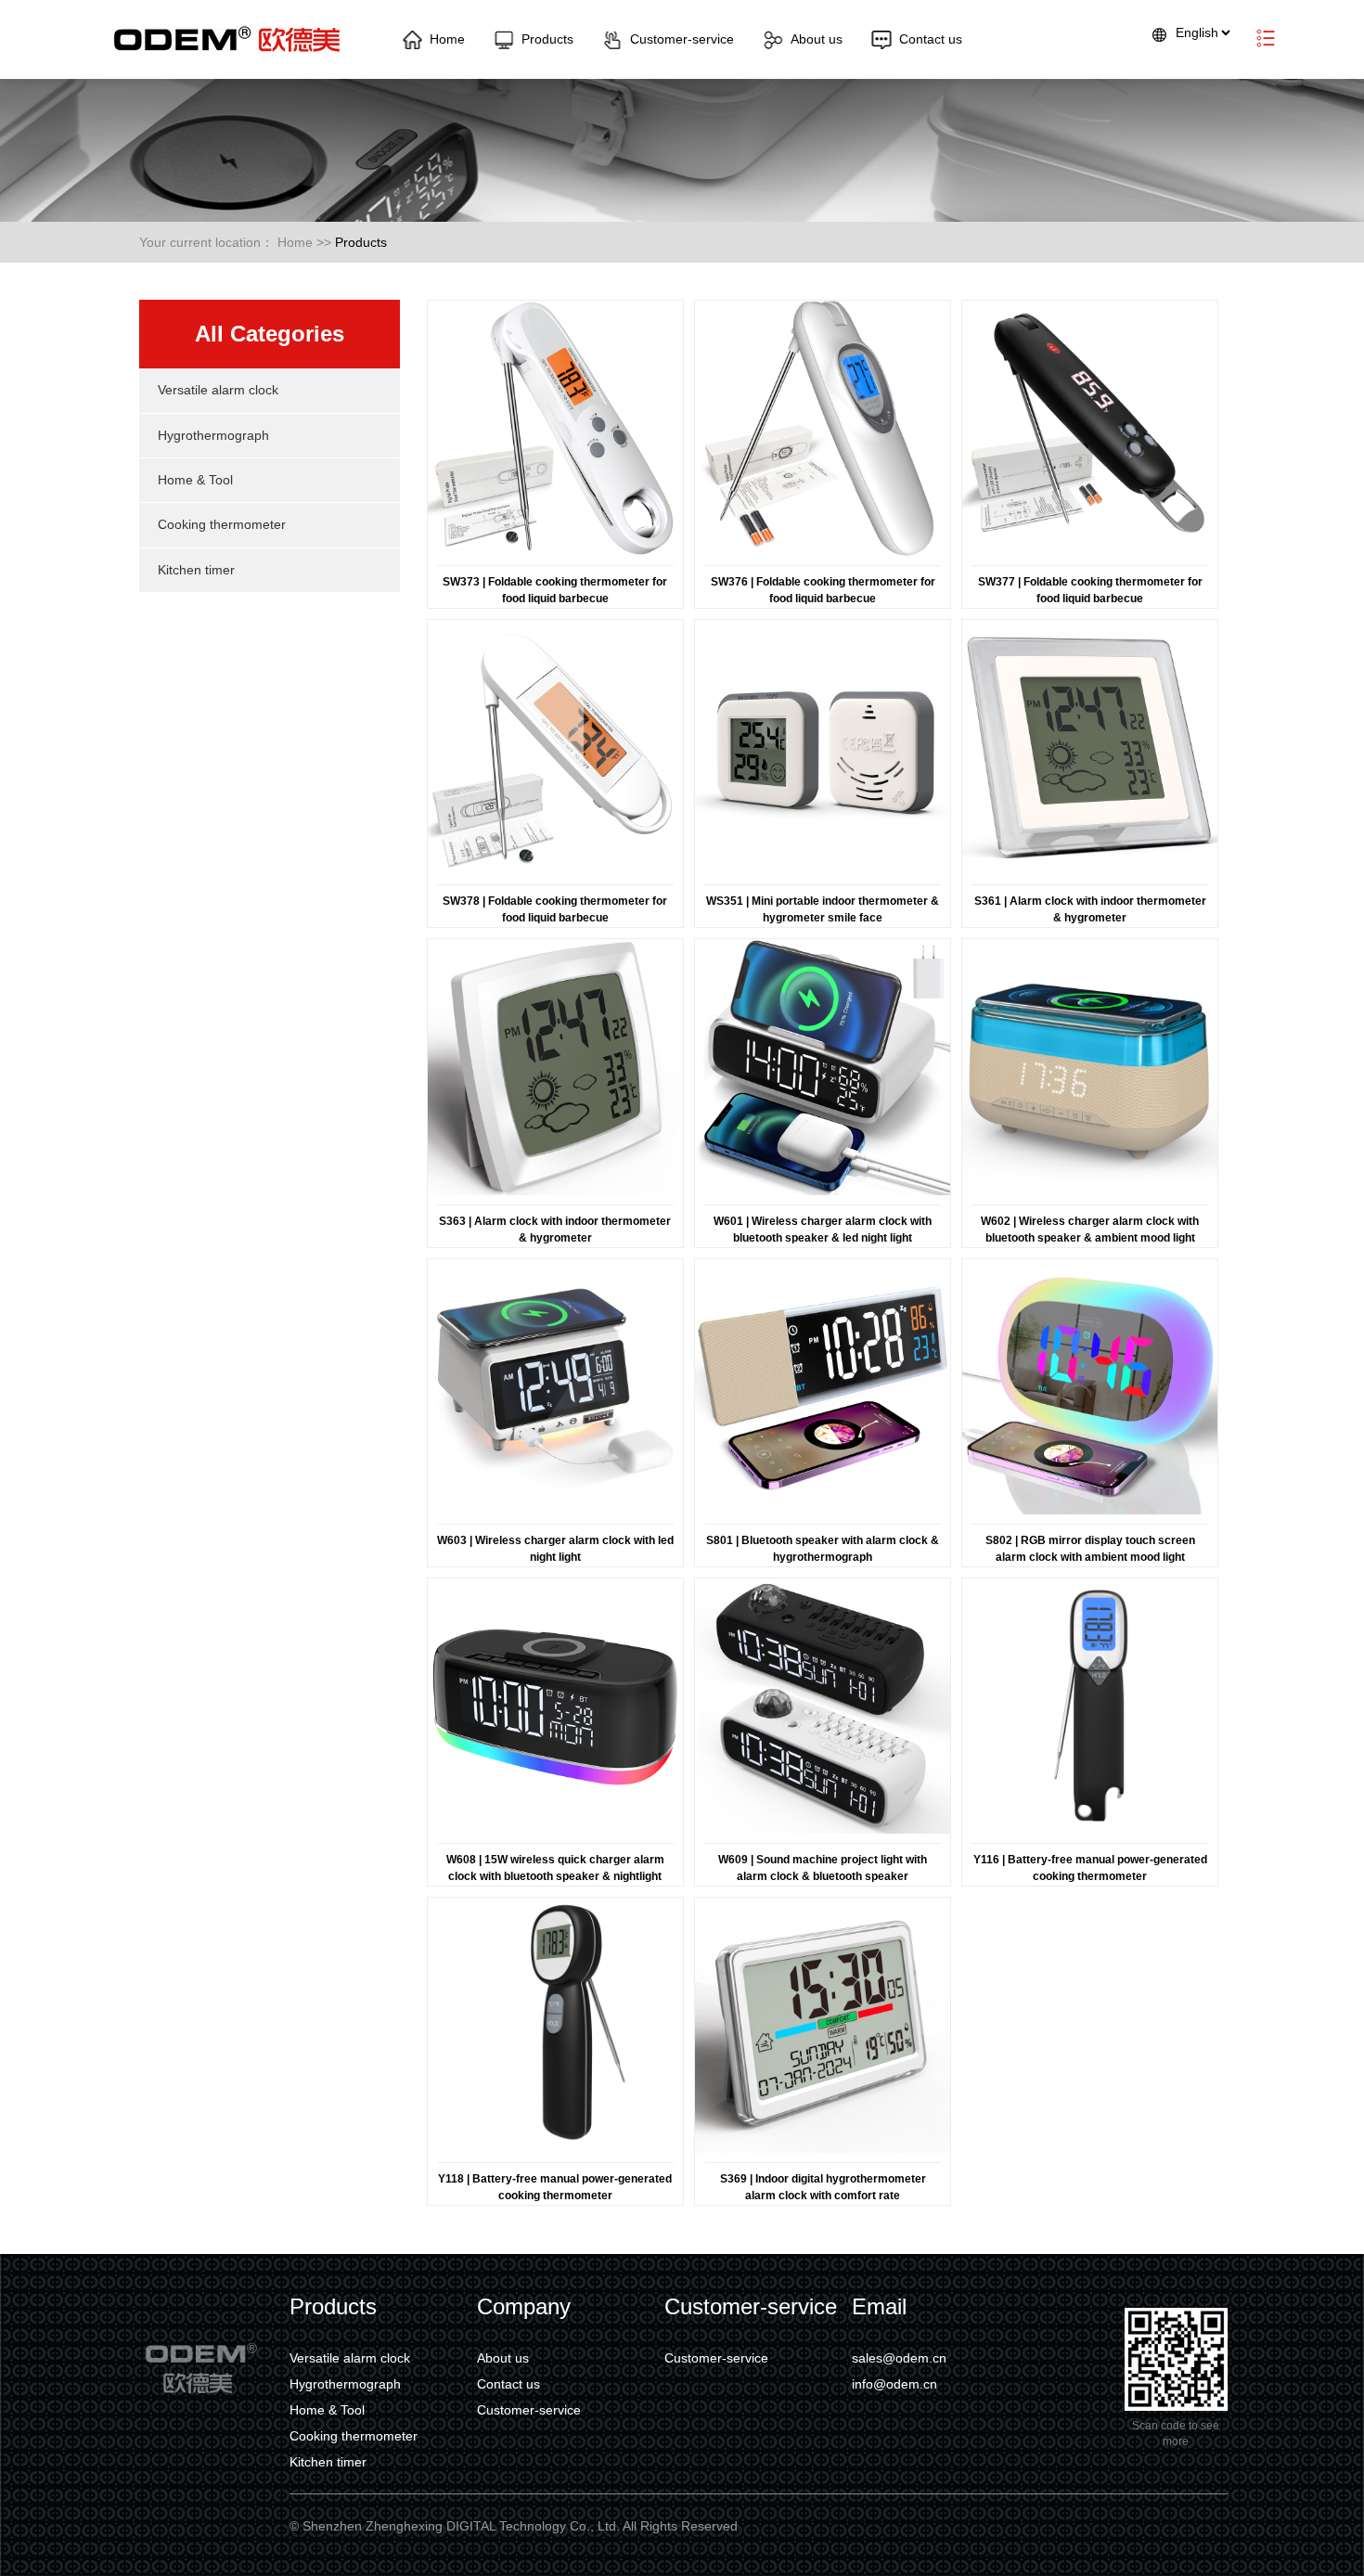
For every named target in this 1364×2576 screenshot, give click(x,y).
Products (547, 39)
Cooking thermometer (222, 524)
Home (447, 39)
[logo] (226, 39)
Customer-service (682, 39)
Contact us (931, 39)
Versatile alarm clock (218, 390)
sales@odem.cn (899, 2358)
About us (817, 39)
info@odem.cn (894, 2384)
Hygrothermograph (213, 435)
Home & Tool (195, 480)
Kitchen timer (196, 570)
